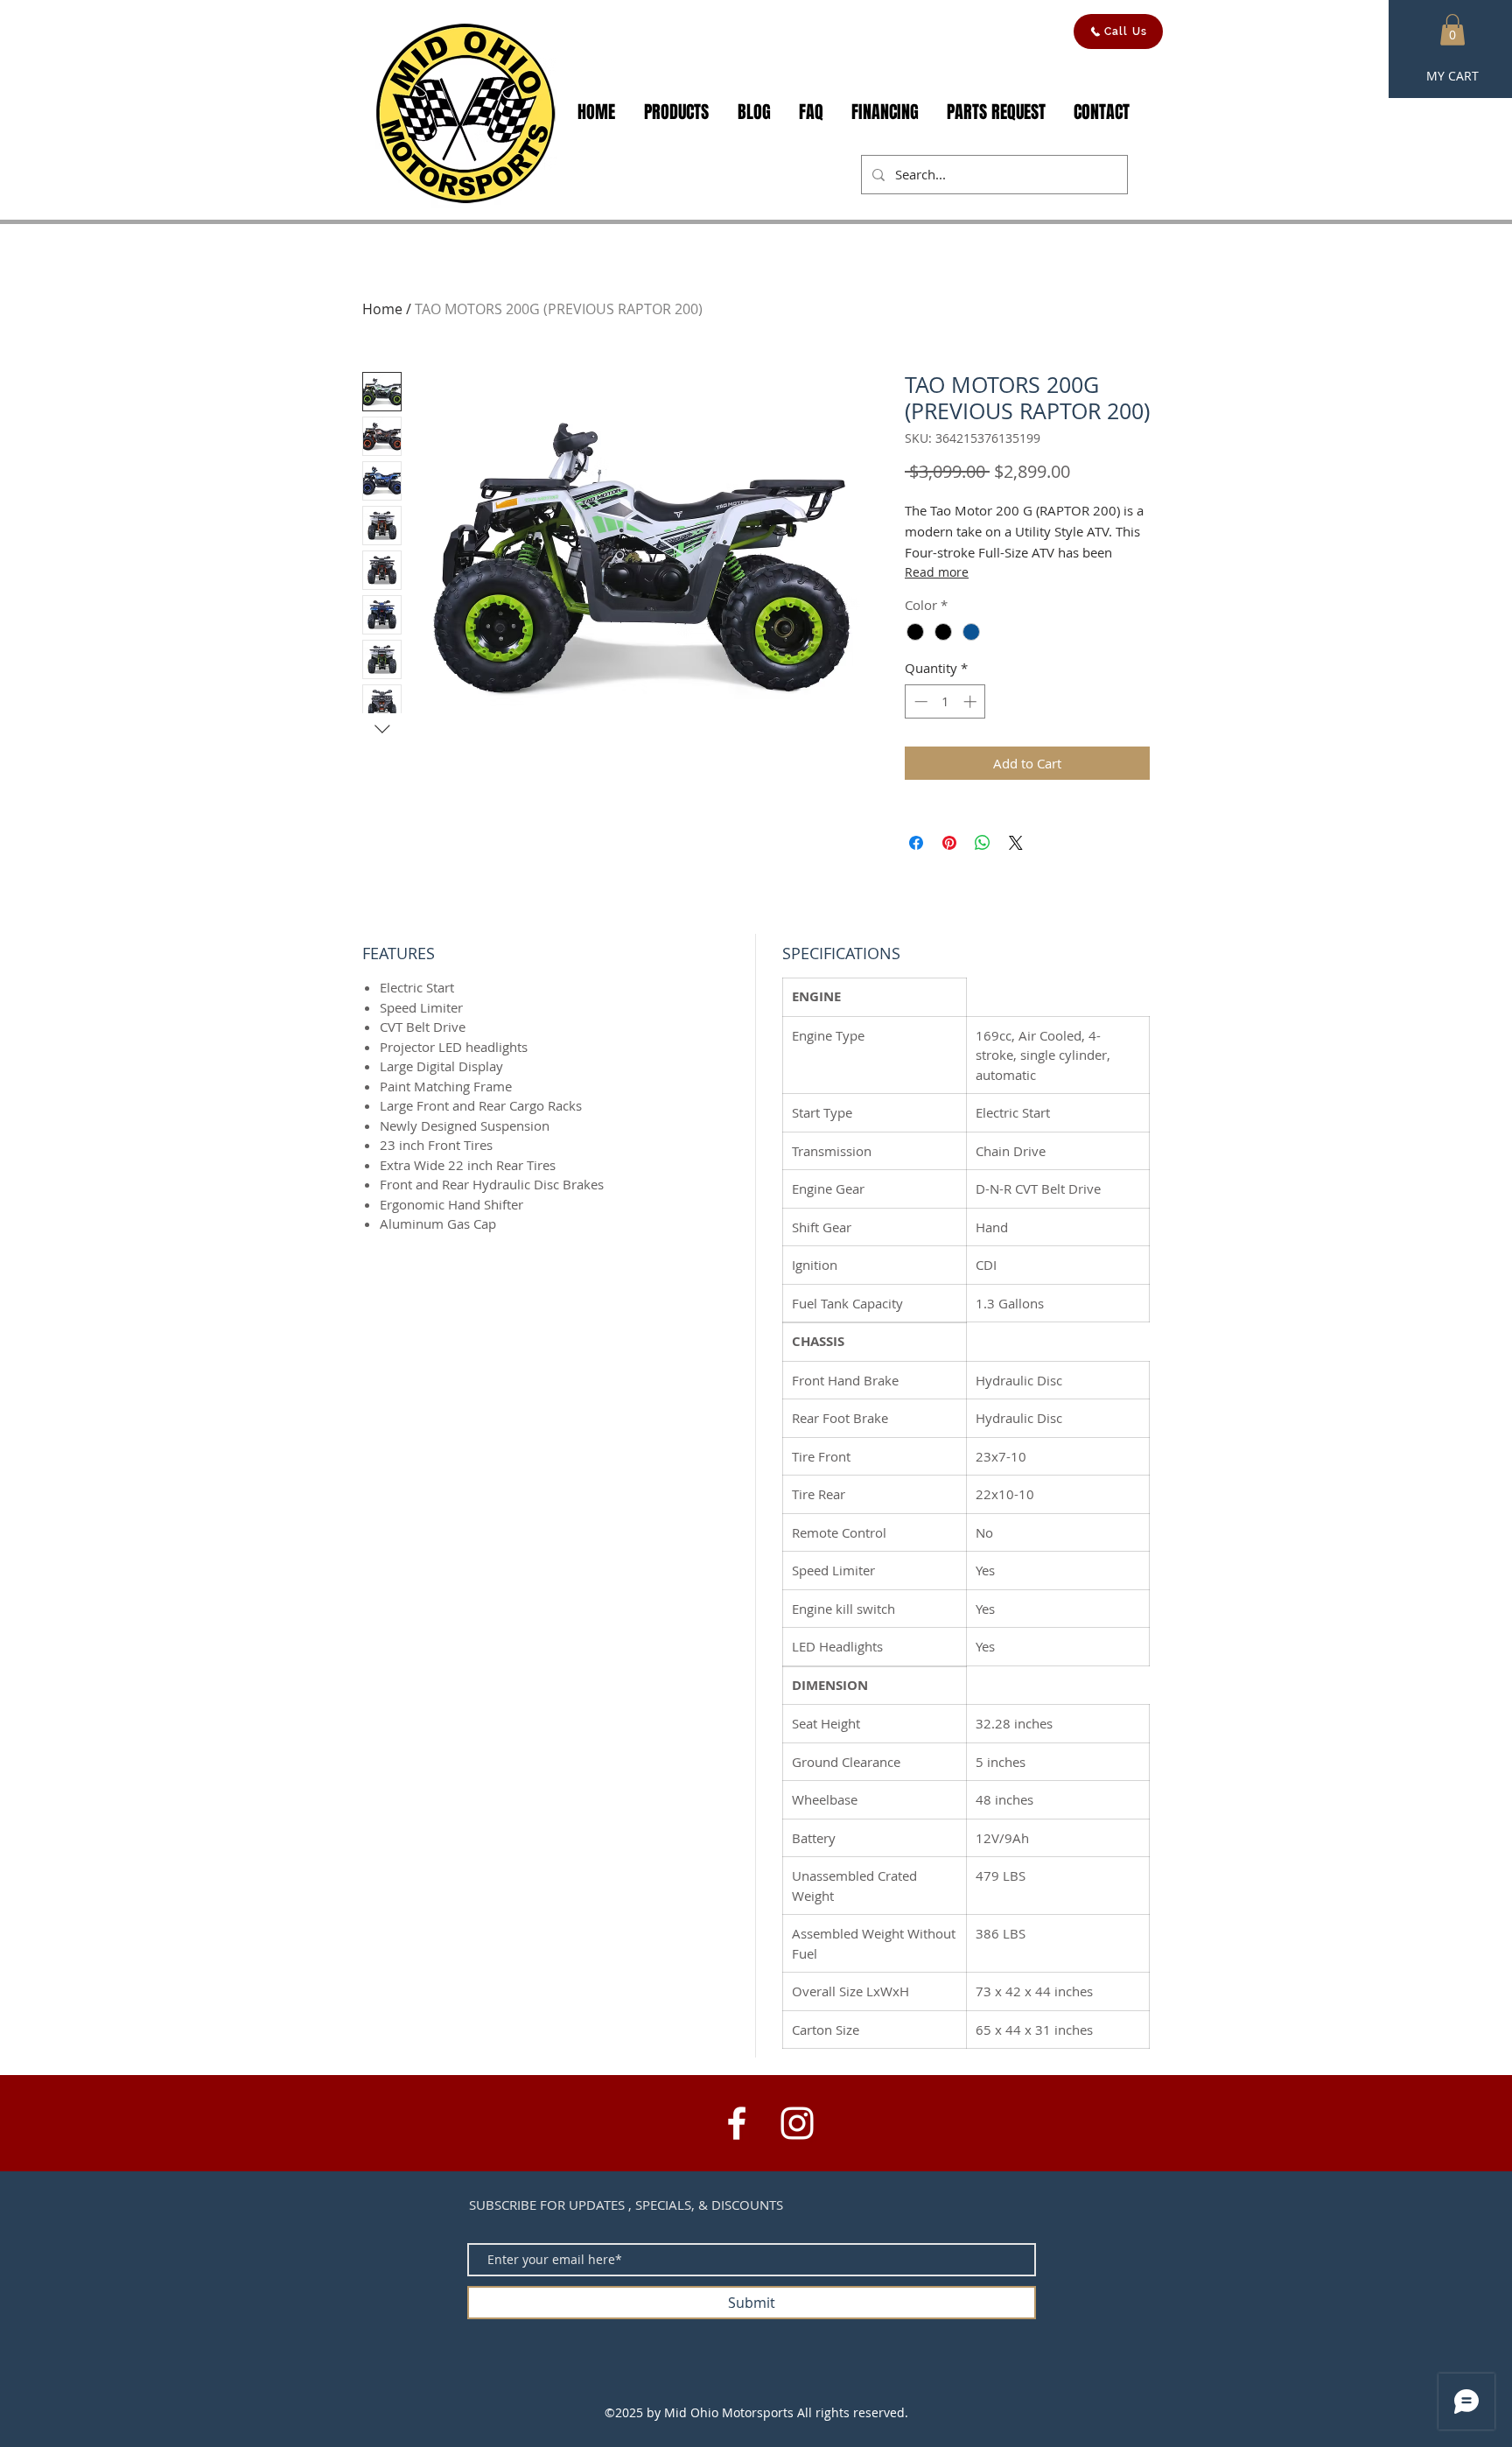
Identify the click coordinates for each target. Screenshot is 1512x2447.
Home (382, 309)
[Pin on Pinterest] (949, 843)
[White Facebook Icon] (737, 2123)
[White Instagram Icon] (797, 2123)
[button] (1452, 30)
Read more (937, 572)
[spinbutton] (945, 701)
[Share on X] (1016, 843)
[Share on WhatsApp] (983, 843)
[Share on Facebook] (916, 843)
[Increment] (972, 701)
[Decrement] (919, 701)
